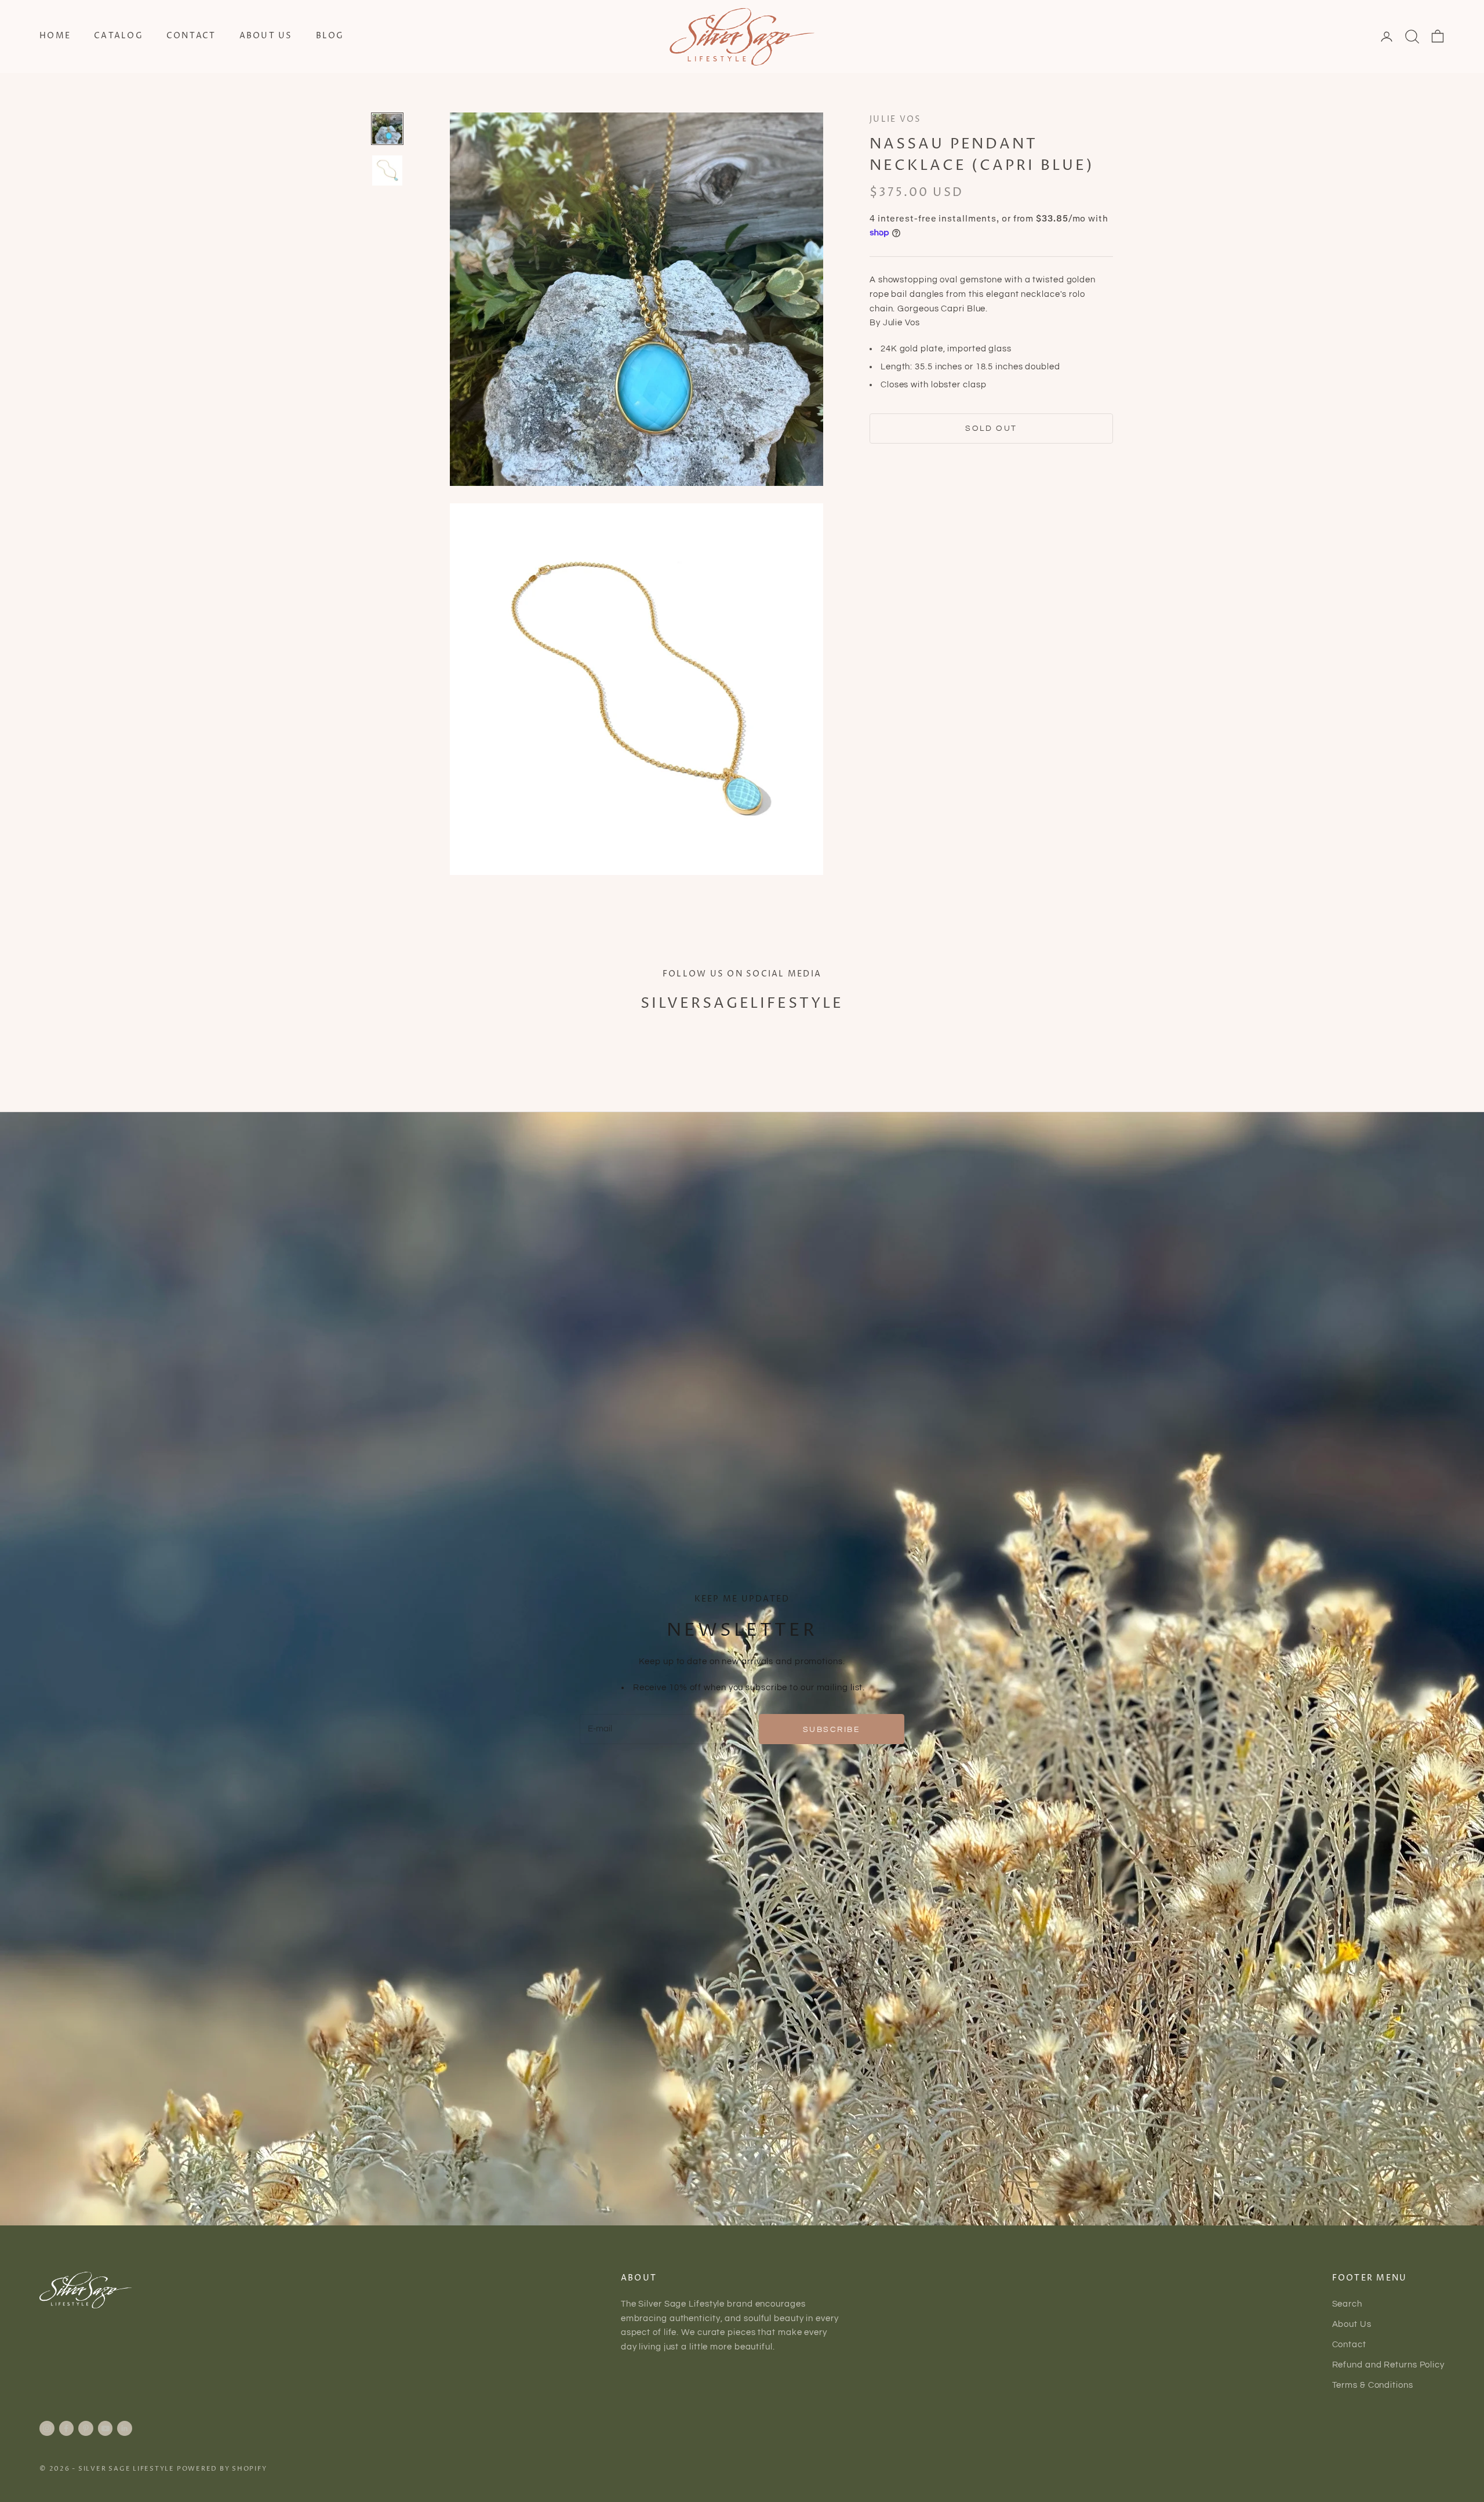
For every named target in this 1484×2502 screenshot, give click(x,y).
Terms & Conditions (1373, 2385)
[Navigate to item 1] (387, 129)
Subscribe (832, 1729)
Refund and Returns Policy (1389, 2365)
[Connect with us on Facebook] (66, 2428)
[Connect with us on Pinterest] (86, 2428)
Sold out (991, 428)
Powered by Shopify (222, 2469)
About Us (266, 36)
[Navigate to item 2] (387, 170)
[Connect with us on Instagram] (47, 2428)
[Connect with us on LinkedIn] (125, 2428)
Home (55, 36)
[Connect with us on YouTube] (106, 2428)
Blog (330, 36)
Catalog (119, 36)
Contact (191, 36)
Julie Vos (895, 119)
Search (1347, 2304)
